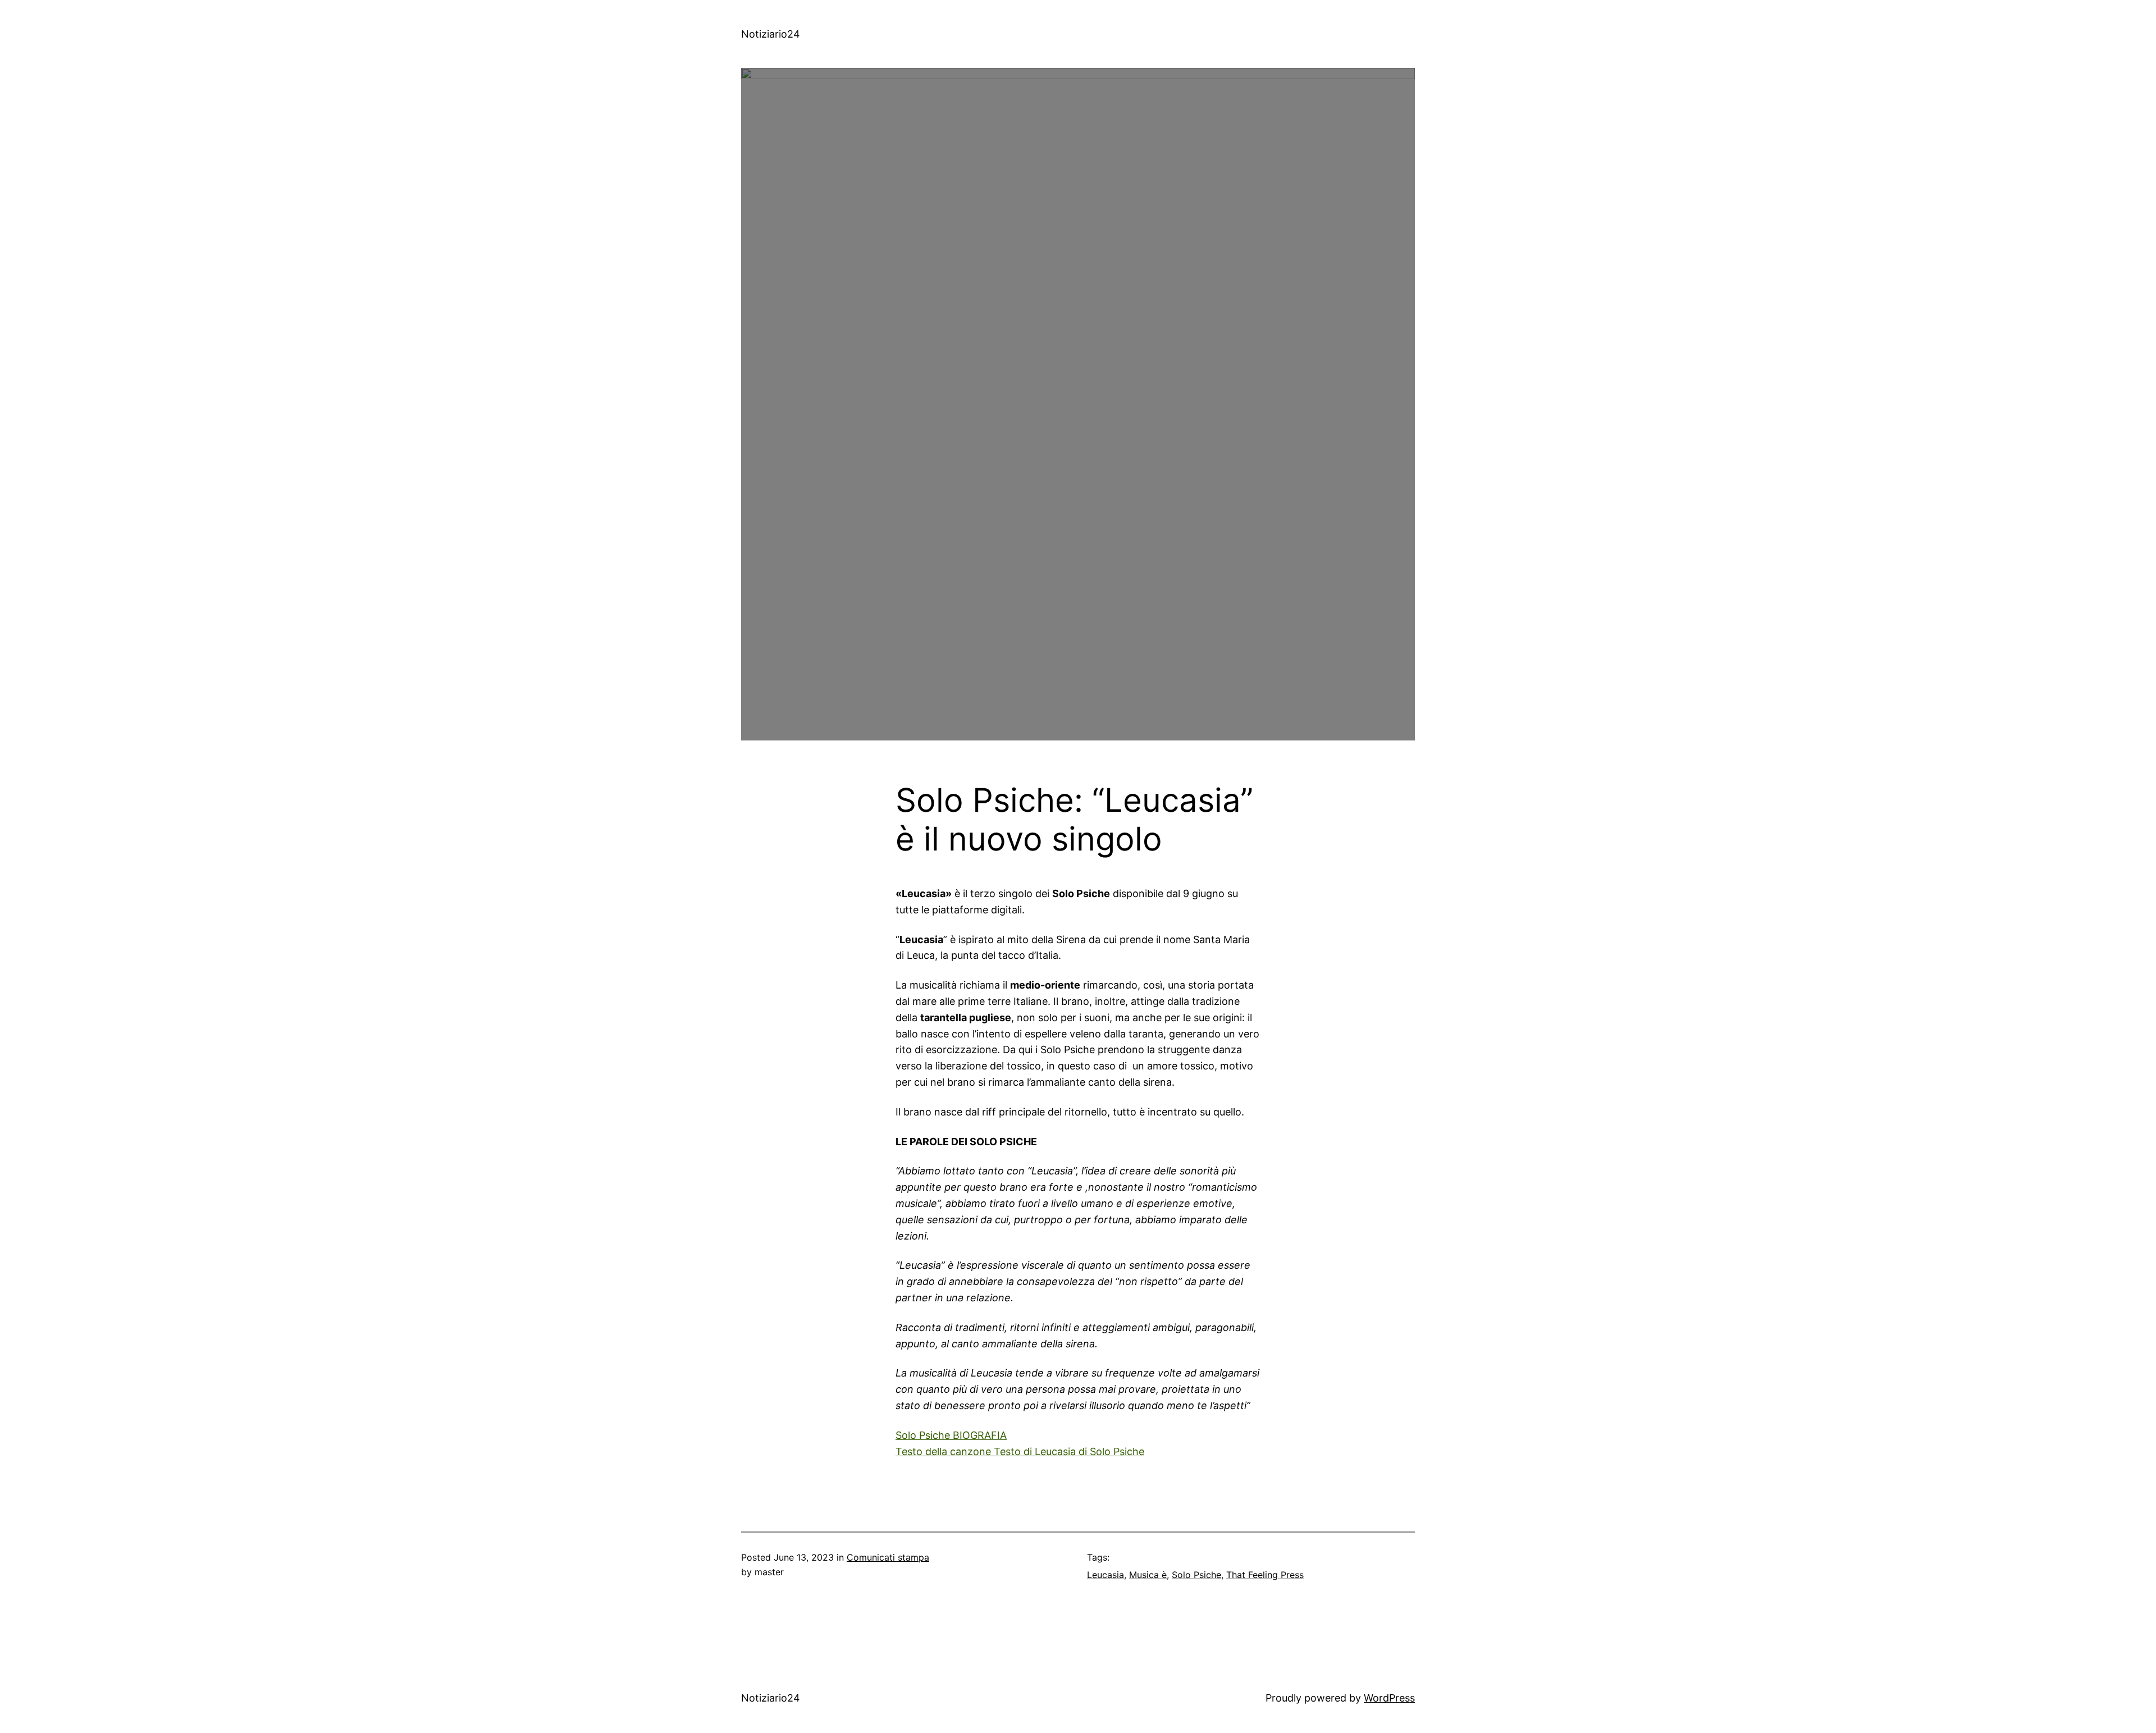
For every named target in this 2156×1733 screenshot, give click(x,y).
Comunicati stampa (888, 1557)
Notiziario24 (771, 34)
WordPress (1389, 1698)
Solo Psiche (1196, 1575)
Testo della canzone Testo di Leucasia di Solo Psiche (1020, 1451)
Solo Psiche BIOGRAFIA (951, 1435)
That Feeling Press (1265, 1575)
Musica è (1148, 1575)
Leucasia (1106, 1575)
